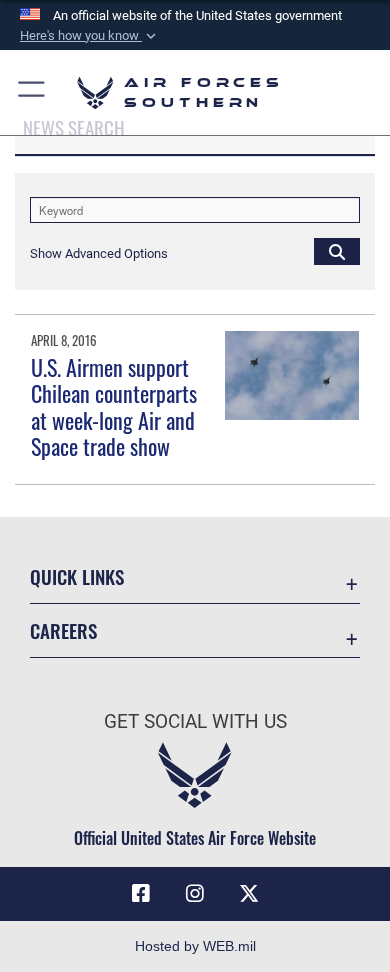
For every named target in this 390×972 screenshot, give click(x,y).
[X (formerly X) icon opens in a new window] (249, 894)
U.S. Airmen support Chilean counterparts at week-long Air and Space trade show (114, 406)
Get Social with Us (195, 721)
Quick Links (77, 576)
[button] (90, 36)
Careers (63, 630)
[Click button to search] (337, 251)
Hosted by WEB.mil (195, 946)
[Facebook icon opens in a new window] (141, 894)
